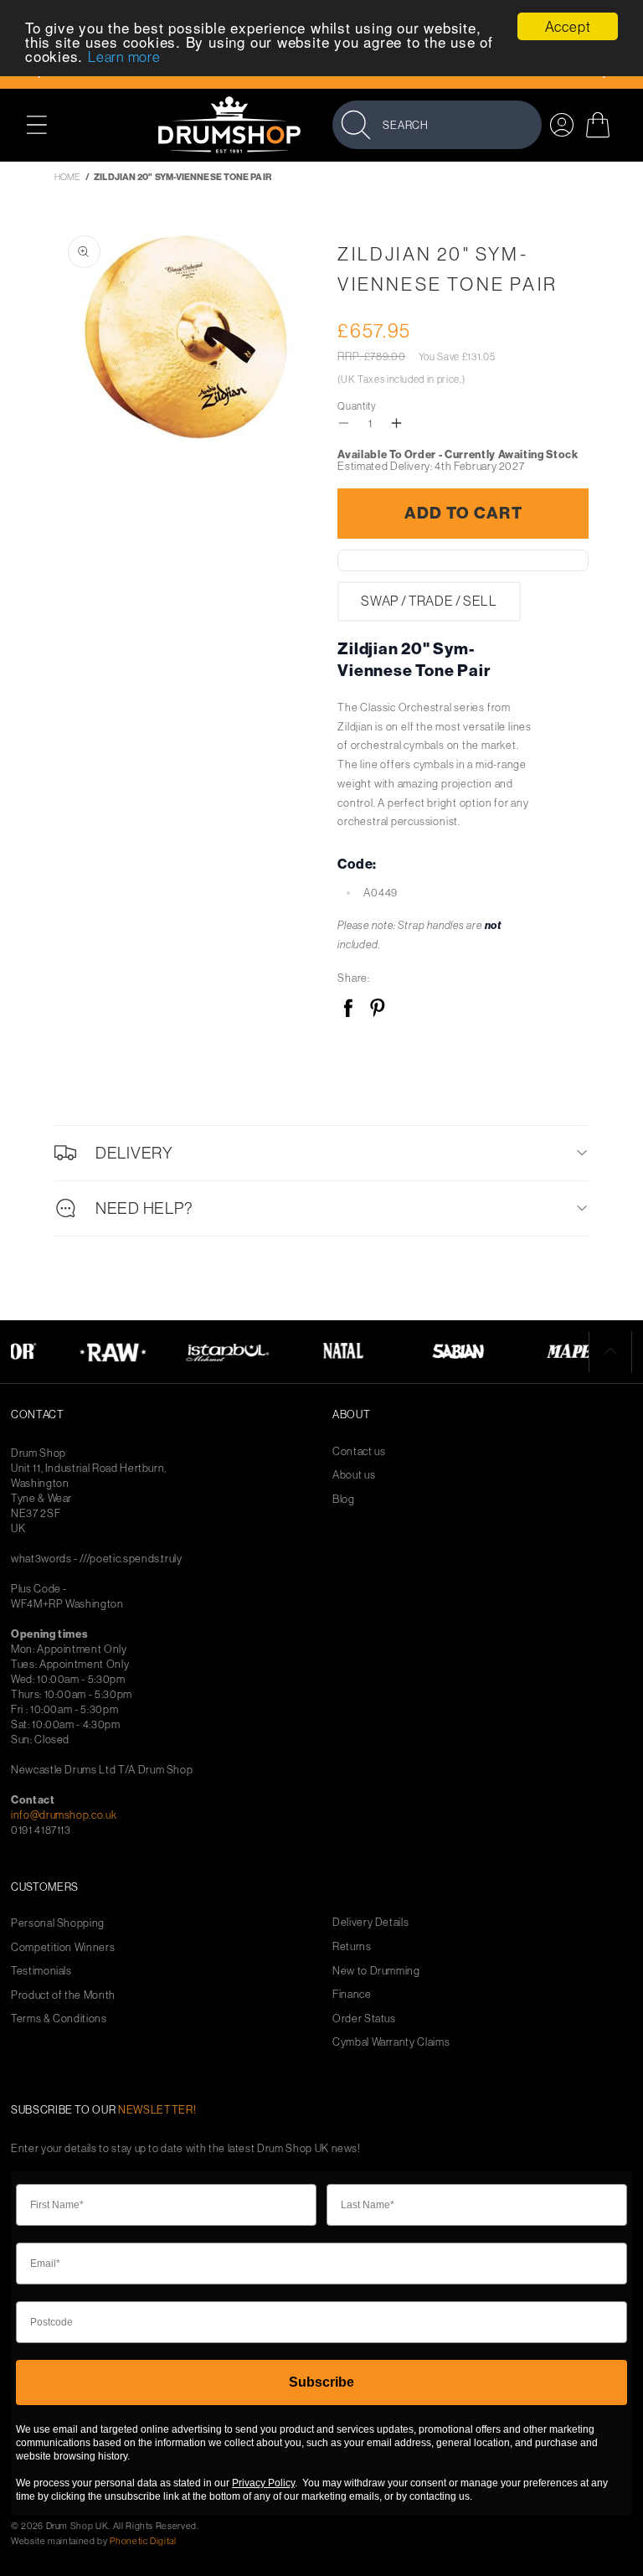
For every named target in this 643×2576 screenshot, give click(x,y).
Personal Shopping (58, 1923)
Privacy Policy (263, 2483)
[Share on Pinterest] (377, 1009)
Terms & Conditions (59, 2018)
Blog (344, 1499)
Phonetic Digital (143, 2541)
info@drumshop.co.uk (64, 1815)
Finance (352, 1994)
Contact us (359, 1451)
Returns (352, 1946)
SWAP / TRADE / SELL (429, 601)
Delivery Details (370, 1922)
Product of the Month (63, 1995)
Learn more (124, 57)
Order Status (364, 2018)
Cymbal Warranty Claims (391, 2042)
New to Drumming (376, 1971)
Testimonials (41, 1971)
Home (67, 177)
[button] (46, 124)
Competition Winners (63, 1947)
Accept (568, 26)
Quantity (357, 406)
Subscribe (321, 2382)
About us (354, 1475)
